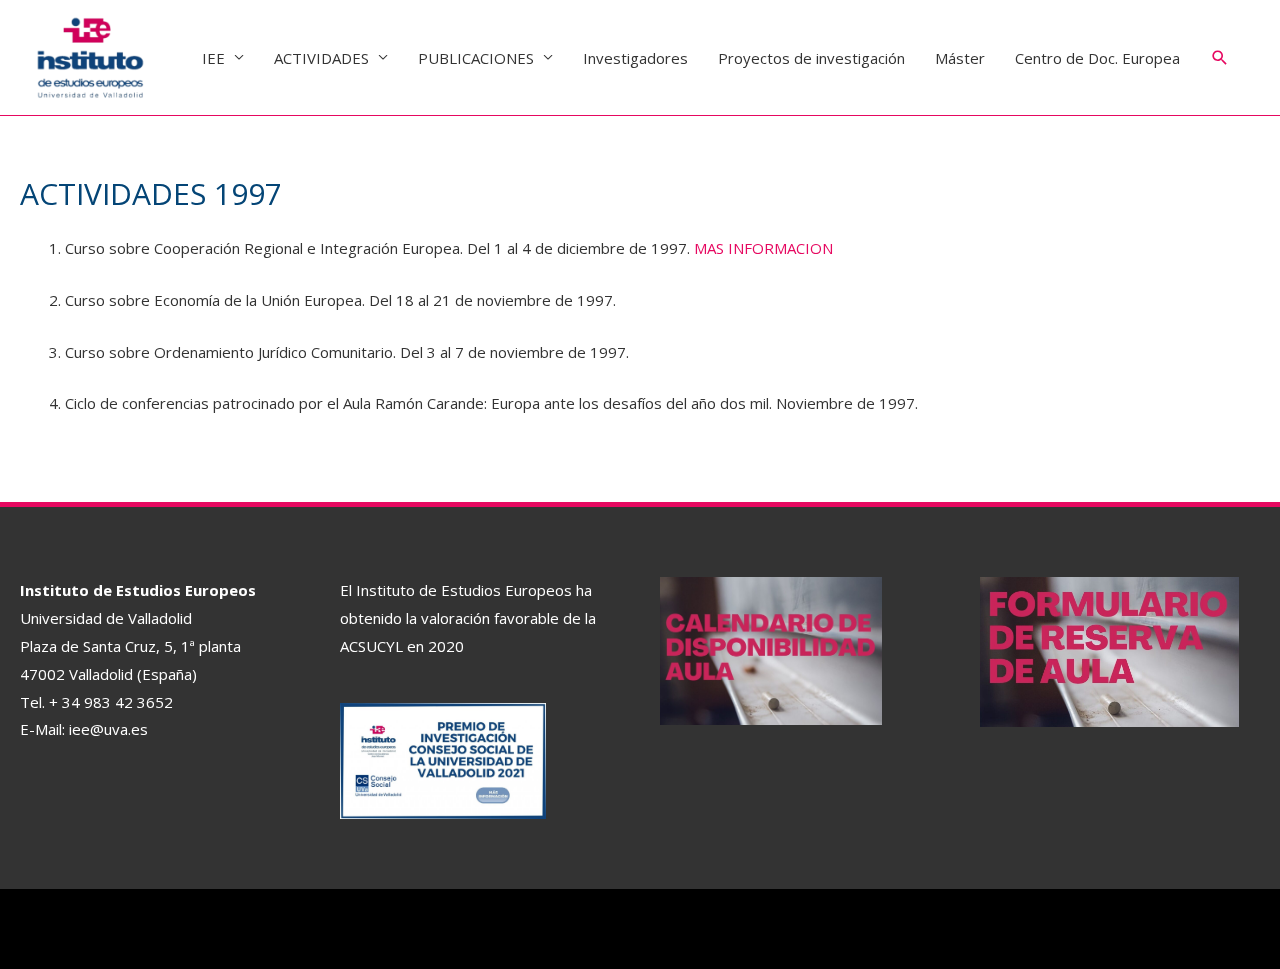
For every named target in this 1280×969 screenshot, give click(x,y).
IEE (213, 58)
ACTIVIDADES (321, 58)
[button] (1220, 58)
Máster (960, 58)
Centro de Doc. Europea (1097, 58)
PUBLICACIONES (476, 58)
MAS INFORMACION (763, 248)
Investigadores (635, 58)
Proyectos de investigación (811, 58)
